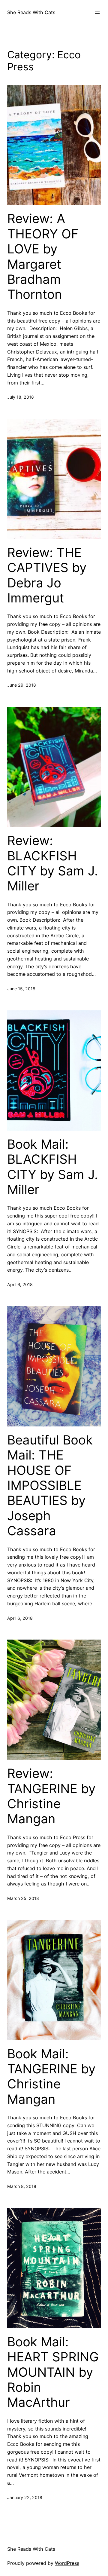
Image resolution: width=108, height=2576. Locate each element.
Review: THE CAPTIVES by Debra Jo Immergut (47, 575)
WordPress (67, 2563)
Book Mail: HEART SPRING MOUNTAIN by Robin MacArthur (53, 2372)
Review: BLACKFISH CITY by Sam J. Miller (53, 863)
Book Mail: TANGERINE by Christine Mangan (51, 2077)
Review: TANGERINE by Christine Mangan (51, 1796)
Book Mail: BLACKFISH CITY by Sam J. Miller (53, 1167)
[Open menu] (97, 12)
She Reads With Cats (31, 12)
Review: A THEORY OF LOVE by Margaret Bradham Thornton (43, 256)
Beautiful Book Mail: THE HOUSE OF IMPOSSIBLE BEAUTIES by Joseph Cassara (50, 1485)
